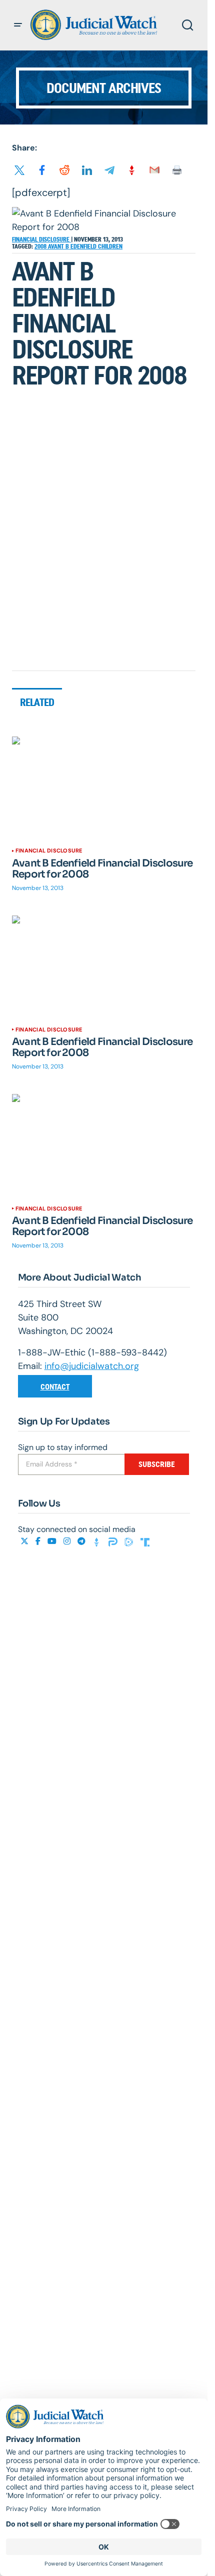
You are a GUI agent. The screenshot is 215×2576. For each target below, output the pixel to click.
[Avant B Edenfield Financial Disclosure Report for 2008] (104, 788)
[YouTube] (53, 1541)
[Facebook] (39, 1541)
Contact (55, 1387)
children (110, 246)
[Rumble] (130, 1541)
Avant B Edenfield (73, 246)
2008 (41, 246)
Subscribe (157, 1464)
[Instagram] (68, 1541)
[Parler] (114, 1541)
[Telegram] (82, 1541)
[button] (18, 25)
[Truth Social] (145, 1541)
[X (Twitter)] (25, 1541)
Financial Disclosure (41, 239)
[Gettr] (98, 1541)
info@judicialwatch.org (92, 1366)
